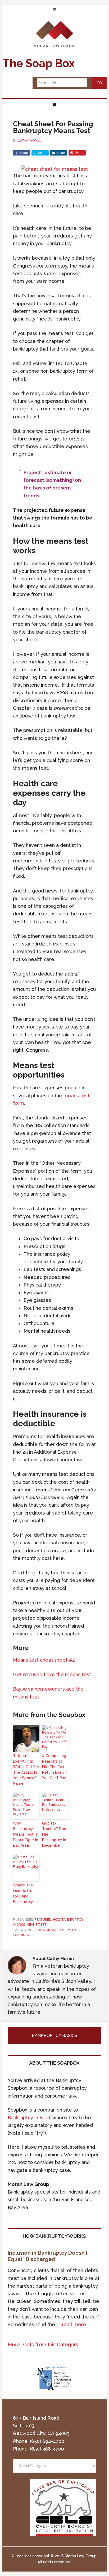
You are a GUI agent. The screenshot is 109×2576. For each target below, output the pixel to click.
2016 (41, 1930)
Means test (37, 1925)
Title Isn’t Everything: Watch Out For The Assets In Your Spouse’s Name (26, 1770)
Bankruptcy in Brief (29, 2117)
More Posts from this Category (43, 2344)
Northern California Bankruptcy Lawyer (54, 34)
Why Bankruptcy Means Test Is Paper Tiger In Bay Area (26, 1834)
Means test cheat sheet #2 (44, 1660)
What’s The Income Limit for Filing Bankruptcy (24, 1893)
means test (56, 1930)
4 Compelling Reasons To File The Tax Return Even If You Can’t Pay (55, 1767)
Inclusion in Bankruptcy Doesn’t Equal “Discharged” (48, 2256)
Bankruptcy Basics (54, 2036)
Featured (43, 1920)
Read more (73, 2324)
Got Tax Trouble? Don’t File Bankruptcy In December (55, 1834)
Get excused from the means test (52, 1674)
